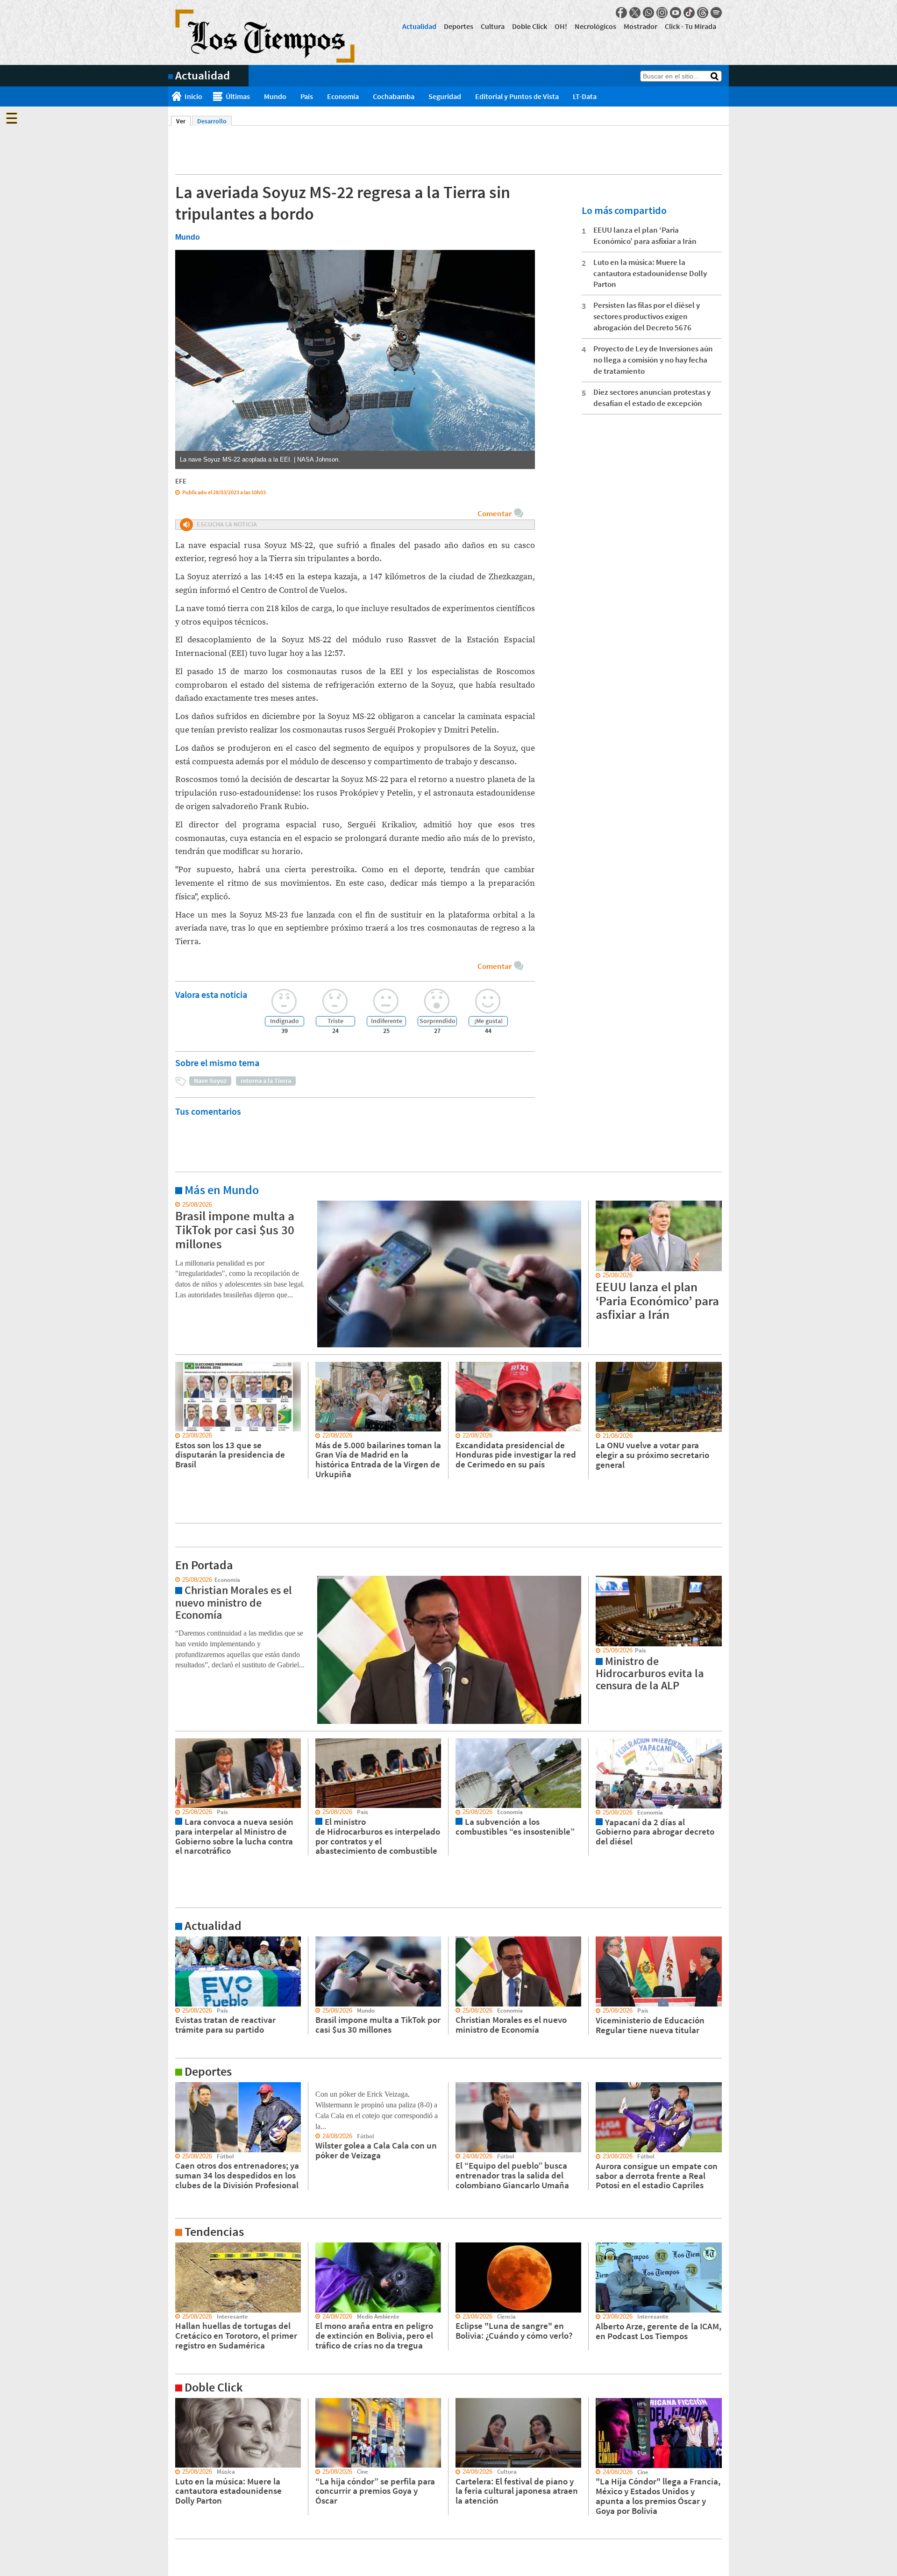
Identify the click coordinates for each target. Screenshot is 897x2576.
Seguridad (445, 96)
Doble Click (530, 26)
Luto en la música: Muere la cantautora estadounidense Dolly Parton (650, 273)
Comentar (495, 513)
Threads (703, 13)
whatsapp (648, 13)
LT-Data (585, 96)
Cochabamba (394, 96)
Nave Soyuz (210, 1081)
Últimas (238, 96)
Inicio (193, 96)
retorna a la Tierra (266, 1081)
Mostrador (641, 26)
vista (175, 1580)
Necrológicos (595, 26)
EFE (181, 481)
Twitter (635, 13)
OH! (561, 26)
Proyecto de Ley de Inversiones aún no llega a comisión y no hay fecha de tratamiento (653, 360)
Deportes (459, 26)
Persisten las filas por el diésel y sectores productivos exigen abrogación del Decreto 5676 (647, 316)
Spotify (716, 13)
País (307, 96)
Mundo (275, 96)
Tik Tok (689, 13)
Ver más (179, 1205)
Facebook (621, 13)
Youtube (676, 13)
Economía (343, 96)
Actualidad (419, 26)
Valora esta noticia (211, 994)
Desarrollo (212, 121)
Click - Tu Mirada (691, 26)
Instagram (662, 13)
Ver (183, 121)
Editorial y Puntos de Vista (517, 96)
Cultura (493, 26)
